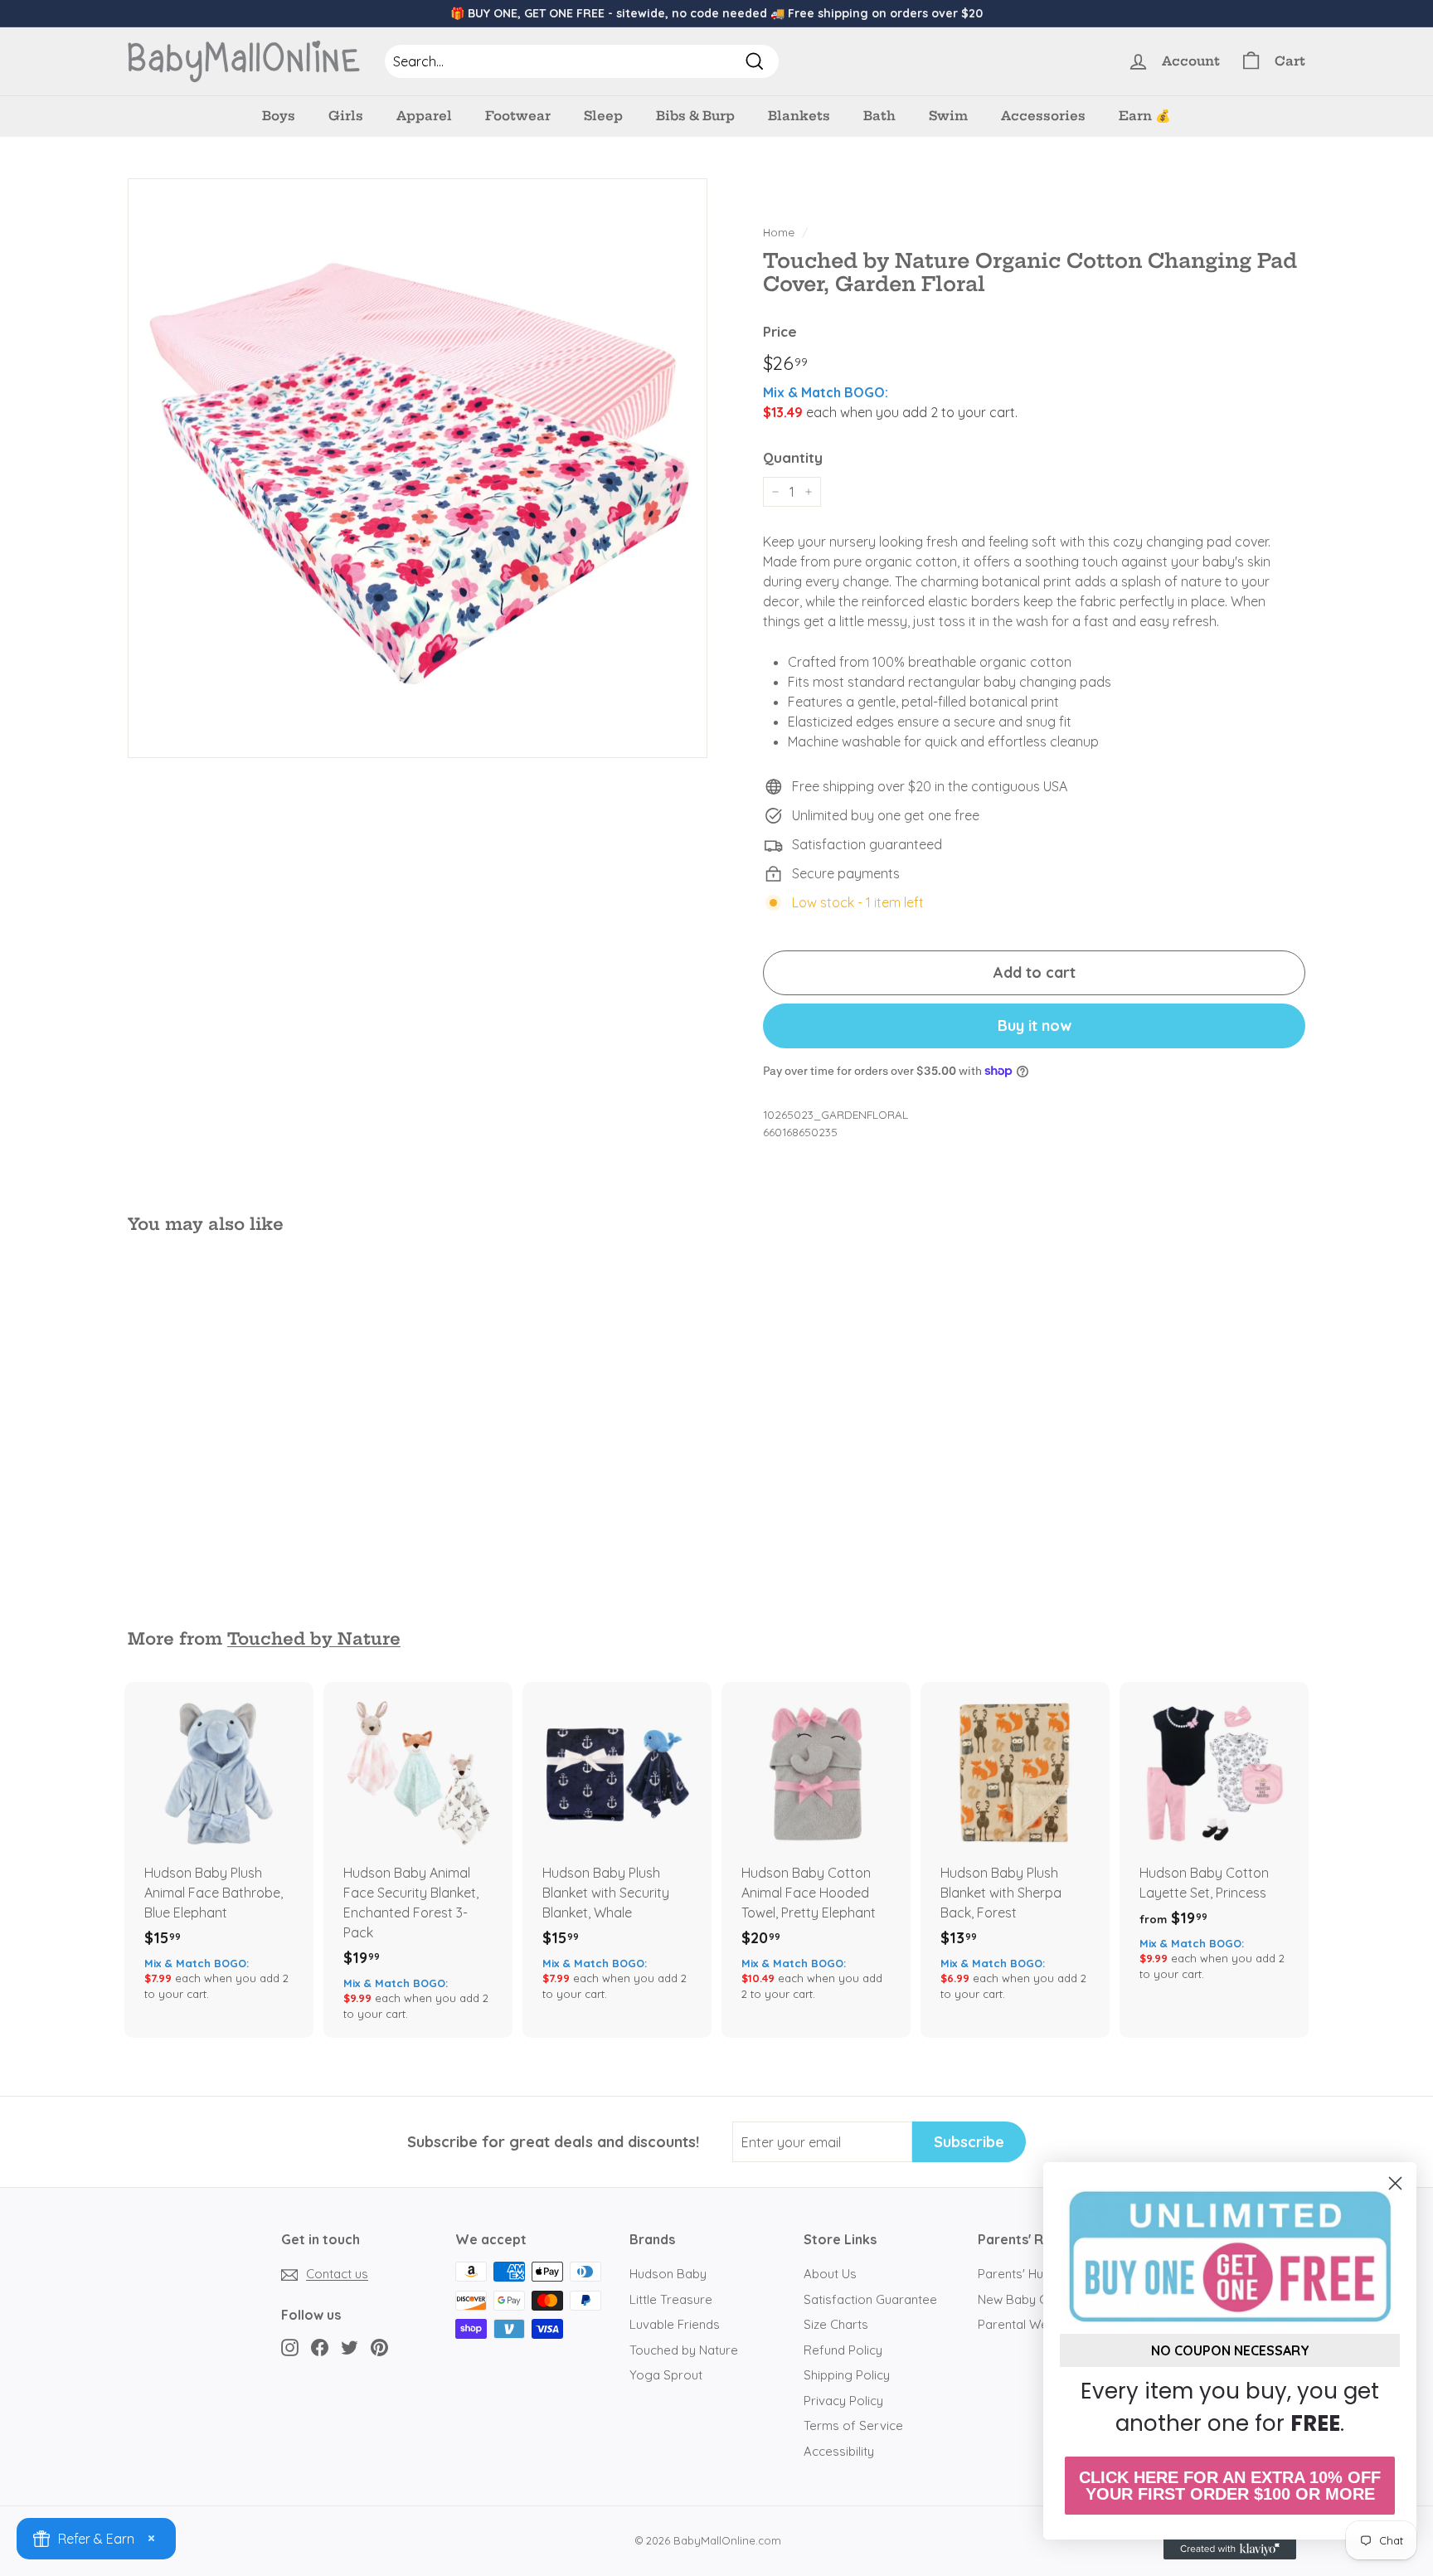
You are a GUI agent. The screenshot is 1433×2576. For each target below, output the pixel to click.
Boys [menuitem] (279, 116)
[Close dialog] (1395, 2183)
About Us (830, 2274)
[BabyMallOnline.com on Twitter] (350, 2347)
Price (780, 331)
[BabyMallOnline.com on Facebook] (320, 2347)
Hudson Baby (668, 2274)
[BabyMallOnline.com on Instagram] (290, 2347)
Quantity (793, 457)
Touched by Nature (314, 1639)
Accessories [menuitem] (1043, 116)
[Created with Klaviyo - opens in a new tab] (1230, 2549)
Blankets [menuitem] (799, 116)
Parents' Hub (1014, 2274)
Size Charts (836, 2324)
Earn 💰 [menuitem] (1145, 116)
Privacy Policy (843, 2401)
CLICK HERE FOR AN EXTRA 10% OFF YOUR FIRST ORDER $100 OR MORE (1230, 2486)
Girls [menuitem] (346, 116)
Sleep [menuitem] (603, 116)
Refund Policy (843, 2350)
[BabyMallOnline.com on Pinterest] (379, 2347)
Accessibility (839, 2451)
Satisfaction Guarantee (870, 2299)
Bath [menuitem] (879, 116)
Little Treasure (671, 2299)
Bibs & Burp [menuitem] (695, 116)
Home (779, 232)
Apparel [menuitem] (424, 116)
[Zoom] (418, 468)
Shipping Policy (847, 2375)
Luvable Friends (675, 2324)
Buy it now (1035, 1026)
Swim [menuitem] (948, 116)
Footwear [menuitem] (518, 116)
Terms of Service (853, 2425)
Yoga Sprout (666, 2375)
